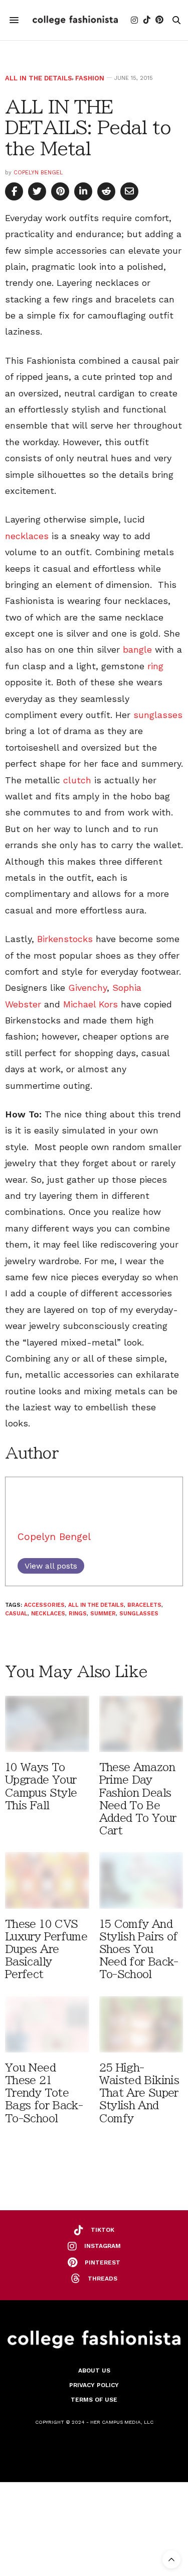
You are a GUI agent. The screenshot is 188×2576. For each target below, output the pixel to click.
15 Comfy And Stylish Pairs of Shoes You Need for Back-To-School (139, 1949)
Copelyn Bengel (38, 173)
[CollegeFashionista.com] (75, 20)
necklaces (27, 536)
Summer (103, 1614)
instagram (103, 2246)
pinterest (103, 2262)
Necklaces (48, 1614)
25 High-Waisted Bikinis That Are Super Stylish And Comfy (139, 2093)
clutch (77, 780)
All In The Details (39, 78)
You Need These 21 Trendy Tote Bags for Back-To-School (44, 2093)
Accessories (44, 1605)
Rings (78, 1614)
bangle (137, 649)
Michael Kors (90, 1004)
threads (103, 2279)
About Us (94, 2371)
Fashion (90, 78)
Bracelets (144, 1605)
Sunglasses (139, 1614)
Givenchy (87, 988)
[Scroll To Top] (171, 2559)
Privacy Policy (94, 2385)
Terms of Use (94, 2400)
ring (155, 666)
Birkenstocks (65, 939)
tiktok (103, 2230)
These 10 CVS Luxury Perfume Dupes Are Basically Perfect (46, 1949)
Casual (16, 1614)
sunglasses (158, 715)
